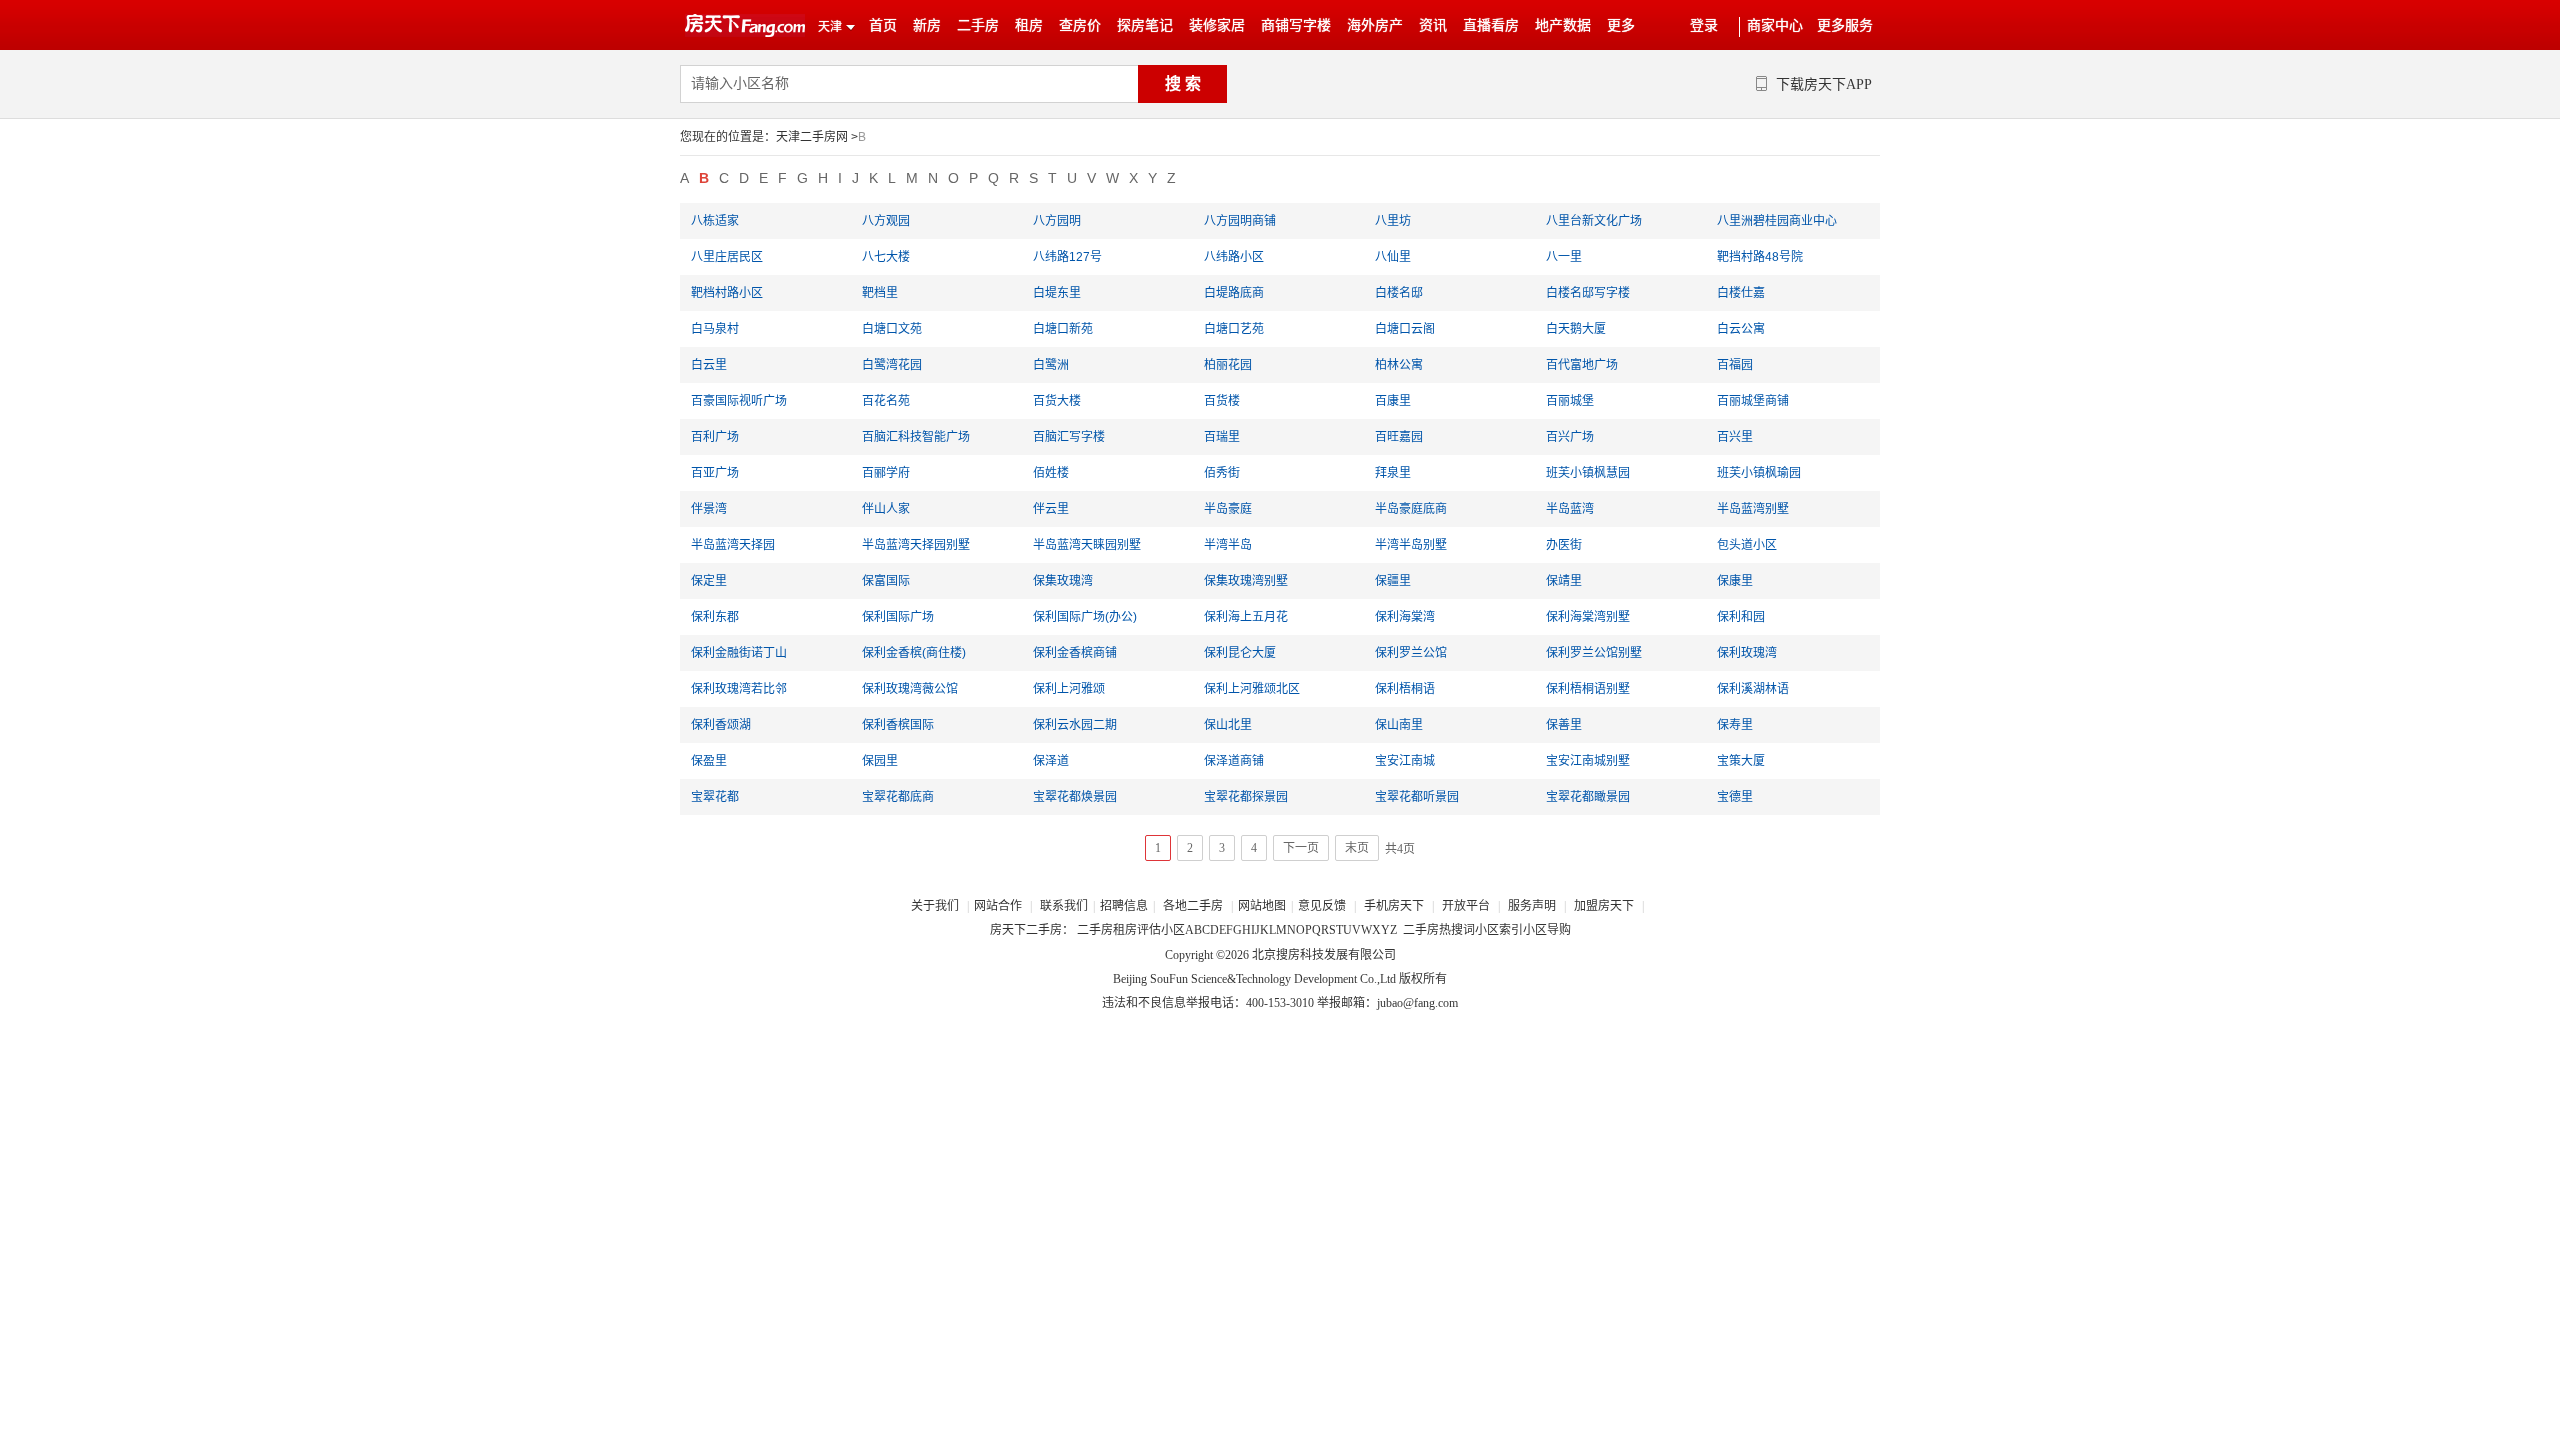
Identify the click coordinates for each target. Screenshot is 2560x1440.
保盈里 (709, 761)
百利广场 (715, 437)
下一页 (1301, 848)
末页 (1357, 848)
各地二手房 (1193, 906)
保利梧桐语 (1405, 689)
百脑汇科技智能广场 (916, 437)
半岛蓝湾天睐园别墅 (1087, 545)
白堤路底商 (1234, 293)
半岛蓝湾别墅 (1753, 509)
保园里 (880, 761)
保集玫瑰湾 (1063, 581)
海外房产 (1375, 25)
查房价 (1080, 25)
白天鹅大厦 (1576, 329)
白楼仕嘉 (1741, 293)
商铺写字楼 (1296, 25)
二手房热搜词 (1439, 930)
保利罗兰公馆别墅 (1594, 653)
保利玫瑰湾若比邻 (739, 689)
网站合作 (998, 906)
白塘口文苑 (892, 329)
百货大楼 (1057, 401)
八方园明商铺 (1240, 221)
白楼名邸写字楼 (1588, 293)
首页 (883, 25)
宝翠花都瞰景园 (1588, 797)
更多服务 (1845, 25)
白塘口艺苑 (1234, 329)
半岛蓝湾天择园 (733, 545)
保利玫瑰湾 (1747, 653)
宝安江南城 (1405, 761)
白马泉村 (715, 329)
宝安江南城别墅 (1588, 761)
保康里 (1735, 581)
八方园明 (1057, 221)
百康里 (1393, 401)
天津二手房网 (812, 137)
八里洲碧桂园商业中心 (1777, 221)
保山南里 (1399, 725)
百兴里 (1735, 437)
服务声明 (1532, 906)
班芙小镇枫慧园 (1588, 473)
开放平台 (1467, 906)
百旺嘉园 (1399, 437)
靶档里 (880, 293)
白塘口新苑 (1063, 329)
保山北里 (1228, 725)
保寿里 (1735, 725)
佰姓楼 (1051, 473)
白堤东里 (1057, 293)
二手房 (978, 25)
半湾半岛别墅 (1411, 545)
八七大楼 (886, 257)
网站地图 (1262, 906)
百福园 (1735, 365)
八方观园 (886, 221)
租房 (1029, 25)
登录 (1704, 25)
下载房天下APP (1824, 84)
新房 (927, 25)
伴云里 (1051, 509)
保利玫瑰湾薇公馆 (910, 689)
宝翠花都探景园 (1246, 797)
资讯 (1433, 25)
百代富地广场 (1582, 365)
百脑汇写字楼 (1069, 437)
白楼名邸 (1399, 293)
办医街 (1564, 545)
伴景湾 (709, 509)
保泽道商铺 (1234, 761)
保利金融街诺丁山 (739, 653)
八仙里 (1393, 257)
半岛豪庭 (1228, 509)
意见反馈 (1322, 906)
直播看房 (1491, 25)
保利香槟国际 (898, 725)
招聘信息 (1124, 906)
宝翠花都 (715, 797)
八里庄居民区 (727, 257)
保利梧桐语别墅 (1588, 689)
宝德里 (1735, 797)
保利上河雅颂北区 (1252, 689)
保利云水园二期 (1075, 725)
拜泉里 (1393, 473)
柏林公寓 (1399, 365)
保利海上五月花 (1246, 617)
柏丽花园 (1228, 365)
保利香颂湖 (721, 725)
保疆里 (1393, 581)
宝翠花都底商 (898, 797)
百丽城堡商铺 (1753, 401)
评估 (1149, 930)
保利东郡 (715, 617)
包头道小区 (1747, 545)
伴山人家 (886, 509)
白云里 (709, 365)
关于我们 (936, 906)
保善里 (1564, 725)
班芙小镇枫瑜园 (1759, 473)
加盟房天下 (1605, 906)
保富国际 (886, 581)
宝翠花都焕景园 (1075, 797)
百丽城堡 (1570, 401)
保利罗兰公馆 (1411, 653)
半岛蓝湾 (1570, 509)
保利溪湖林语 (1753, 689)
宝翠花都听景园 (1417, 797)
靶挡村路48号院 (1760, 257)
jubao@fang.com (1417, 1003)
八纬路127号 (1067, 257)
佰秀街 (1222, 473)
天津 (830, 27)
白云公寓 (1741, 329)
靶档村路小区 (727, 293)
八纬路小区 (1234, 257)
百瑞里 (1222, 437)
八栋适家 (715, 221)
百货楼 (1222, 401)
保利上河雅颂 (1069, 689)
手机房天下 (1395, 906)
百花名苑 (886, 401)
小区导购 (1547, 930)
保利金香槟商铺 (1075, 653)
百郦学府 (886, 473)
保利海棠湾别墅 (1588, 617)
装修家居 (1217, 25)
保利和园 (1741, 617)
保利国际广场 (898, 617)
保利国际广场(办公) (1085, 617)
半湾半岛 (1228, 545)
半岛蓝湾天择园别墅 (916, 545)
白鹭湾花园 (892, 365)
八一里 (1564, 257)
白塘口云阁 (1405, 329)
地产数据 (1563, 25)
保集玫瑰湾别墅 (1246, 581)
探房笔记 (1145, 25)
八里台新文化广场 (1594, 221)
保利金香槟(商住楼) (914, 653)
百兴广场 (1570, 437)
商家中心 (1775, 25)
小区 (1173, 930)
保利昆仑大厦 (1240, 653)
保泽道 (1051, 761)
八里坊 (1393, 221)
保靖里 (1564, 581)
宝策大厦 (1741, 761)
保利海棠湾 (1405, 617)
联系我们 (1064, 906)
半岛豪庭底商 (1411, 509)
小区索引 (1499, 930)
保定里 (709, 581)
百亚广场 (715, 473)
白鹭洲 (1051, 365)
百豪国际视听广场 (739, 401)
